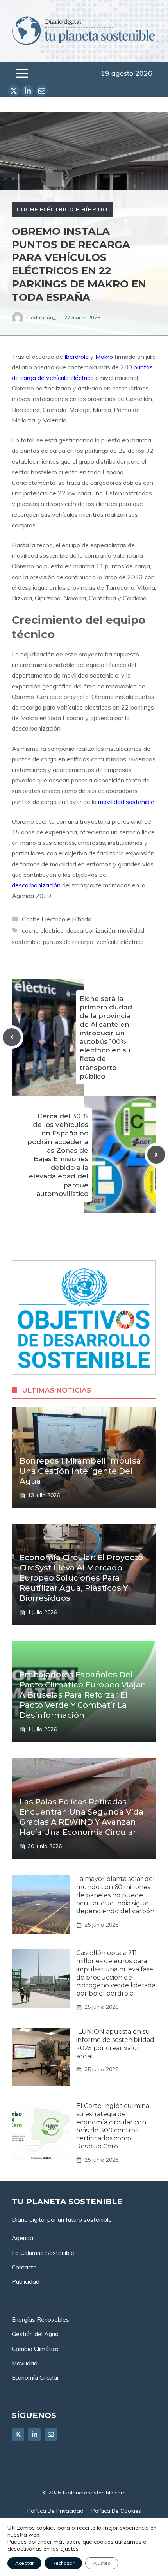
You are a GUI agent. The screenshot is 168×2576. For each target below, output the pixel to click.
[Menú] (22, 73)
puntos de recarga (68, 942)
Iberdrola (77, 357)
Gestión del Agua (35, 2334)
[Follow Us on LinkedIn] (34, 2434)
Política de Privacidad (55, 2511)
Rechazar (63, 2563)
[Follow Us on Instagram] (51, 2434)
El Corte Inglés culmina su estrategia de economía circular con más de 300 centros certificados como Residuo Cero (113, 2126)
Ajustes (102, 2563)
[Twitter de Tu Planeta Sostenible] (14, 91)
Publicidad (26, 2282)
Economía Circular (35, 2378)
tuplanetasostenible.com (94, 2493)
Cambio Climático (35, 2349)
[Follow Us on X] (18, 2434)
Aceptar (24, 2563)
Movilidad (25, 2363)
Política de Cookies (116, 2511)
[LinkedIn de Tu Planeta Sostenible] (28, 91)
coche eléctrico (43, 930)
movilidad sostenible (126, 802)
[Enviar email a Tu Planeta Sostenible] (42, 91)
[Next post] (156, 1155)
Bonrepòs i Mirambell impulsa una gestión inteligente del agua (80, 1471)
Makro (104, 357)
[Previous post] (12, 1037)
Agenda (22, 2238)
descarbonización (36, 885)
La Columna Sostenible (43, 2253)
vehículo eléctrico (120, 942)
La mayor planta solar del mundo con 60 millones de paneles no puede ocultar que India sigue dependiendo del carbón (115, 1895)
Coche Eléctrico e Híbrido (62, 209)
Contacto (24, 2267)
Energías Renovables (40, 2320)
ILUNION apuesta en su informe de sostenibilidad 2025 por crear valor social (115, 2044)
